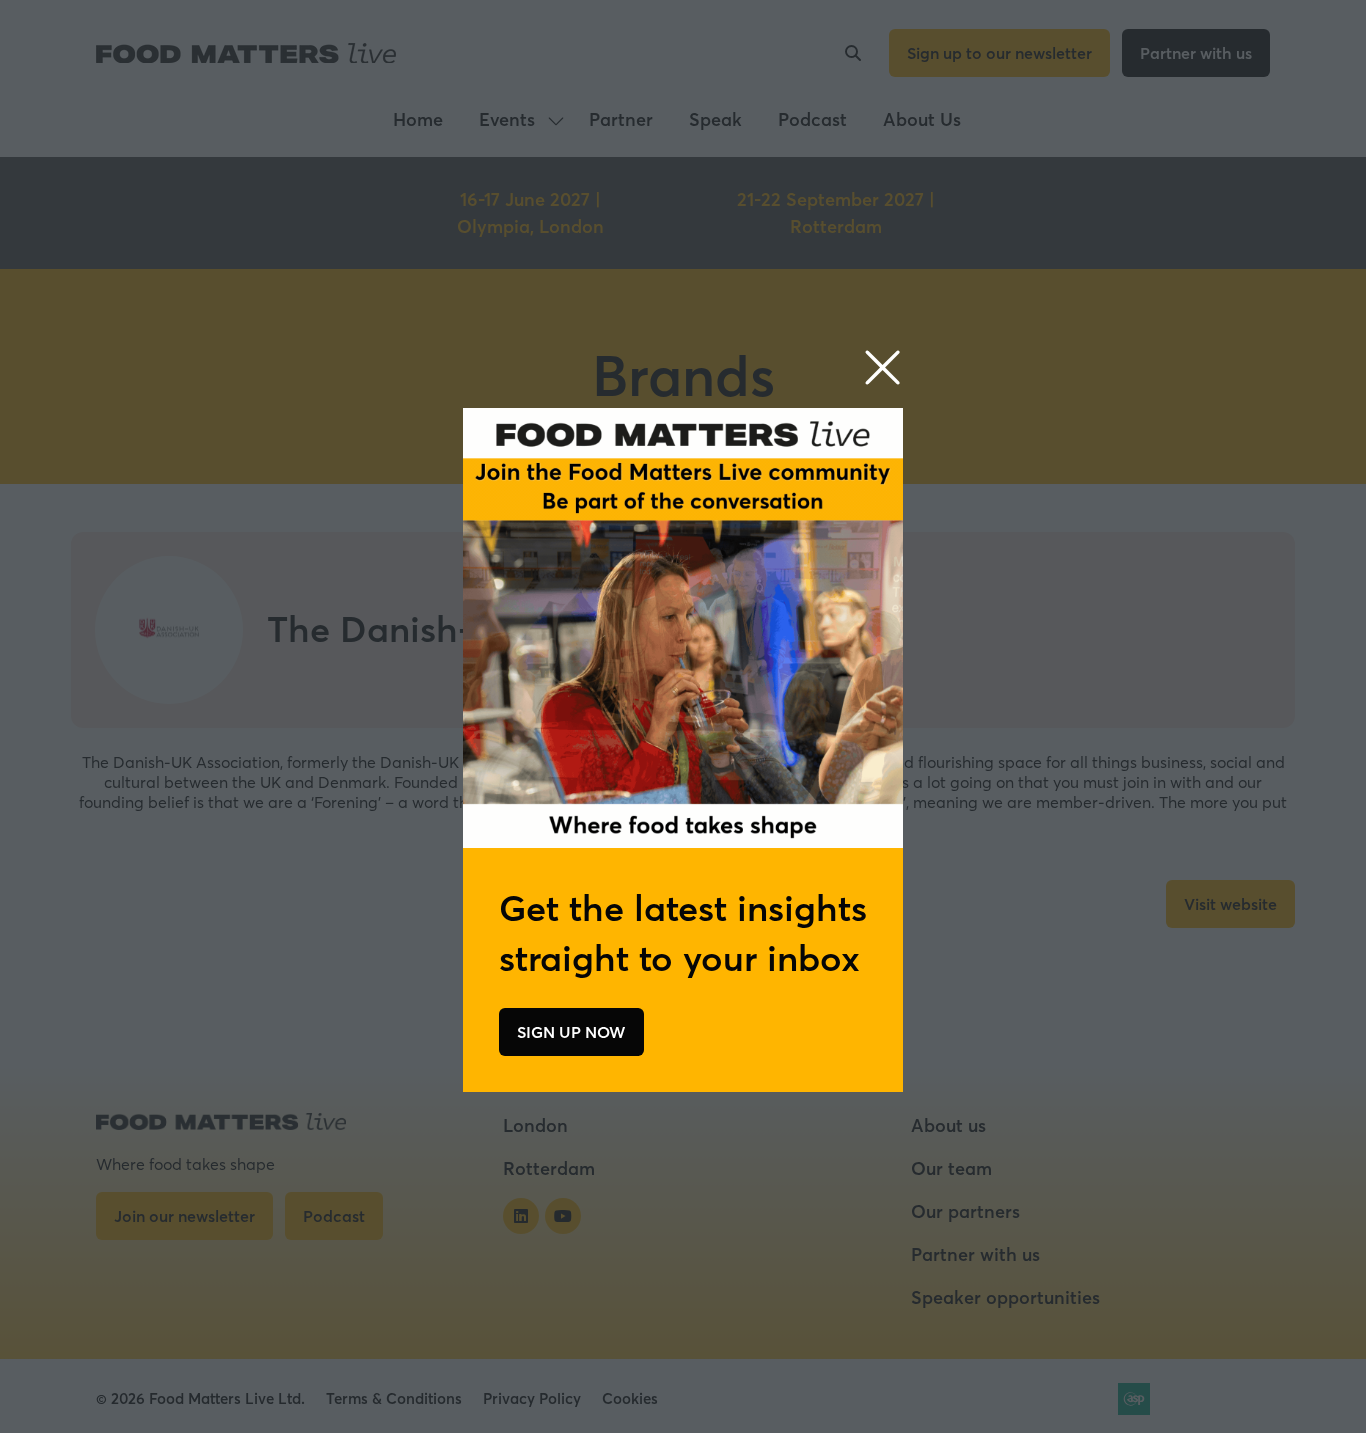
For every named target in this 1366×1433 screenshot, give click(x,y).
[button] (882, 368)
